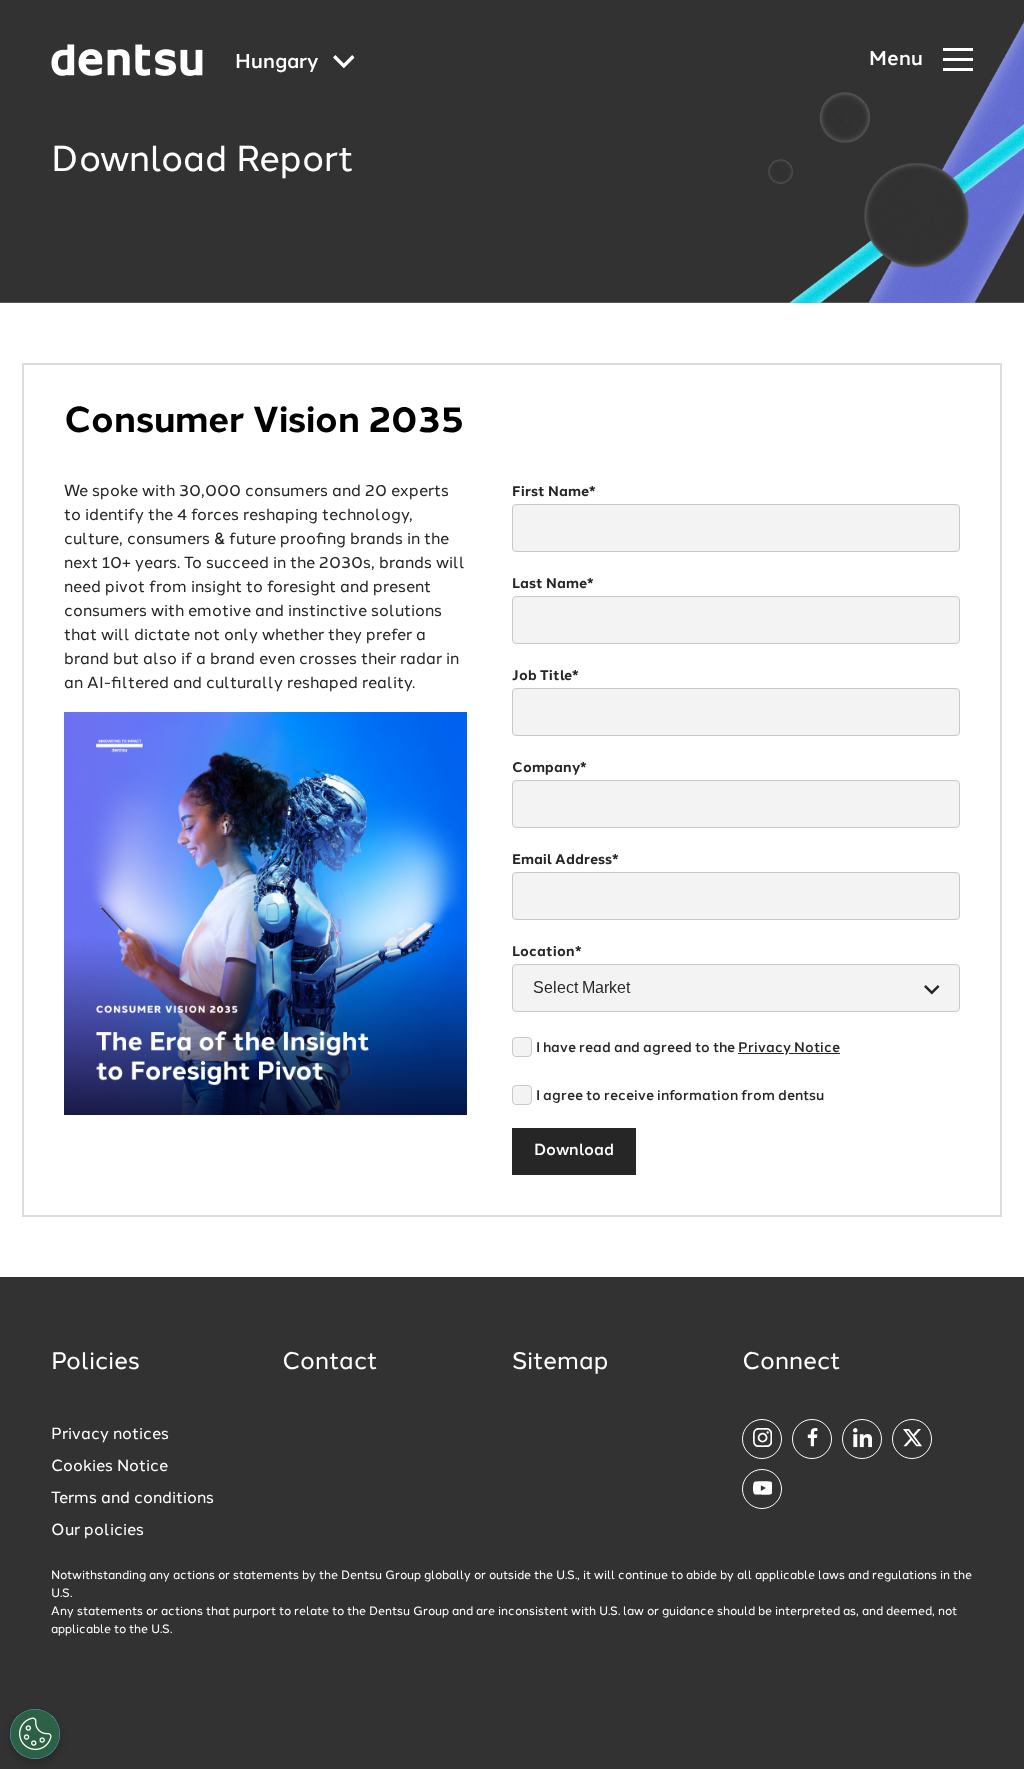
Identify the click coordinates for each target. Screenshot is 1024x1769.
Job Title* (545, 676)
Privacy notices (110, 1435)
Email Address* (565, 860)
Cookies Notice (109, 1467)
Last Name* (553, 584)
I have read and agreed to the (688, 1048)
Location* (547, 952)
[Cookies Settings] (35, 1734)
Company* (549, 768)
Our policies (97, 1531)
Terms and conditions (132, 1499)
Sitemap (560, 1363)
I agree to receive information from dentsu (680, 1096)
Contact (330, 1363)
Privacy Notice (789, 1048)
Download (574, 1151)
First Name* (554, 492)
